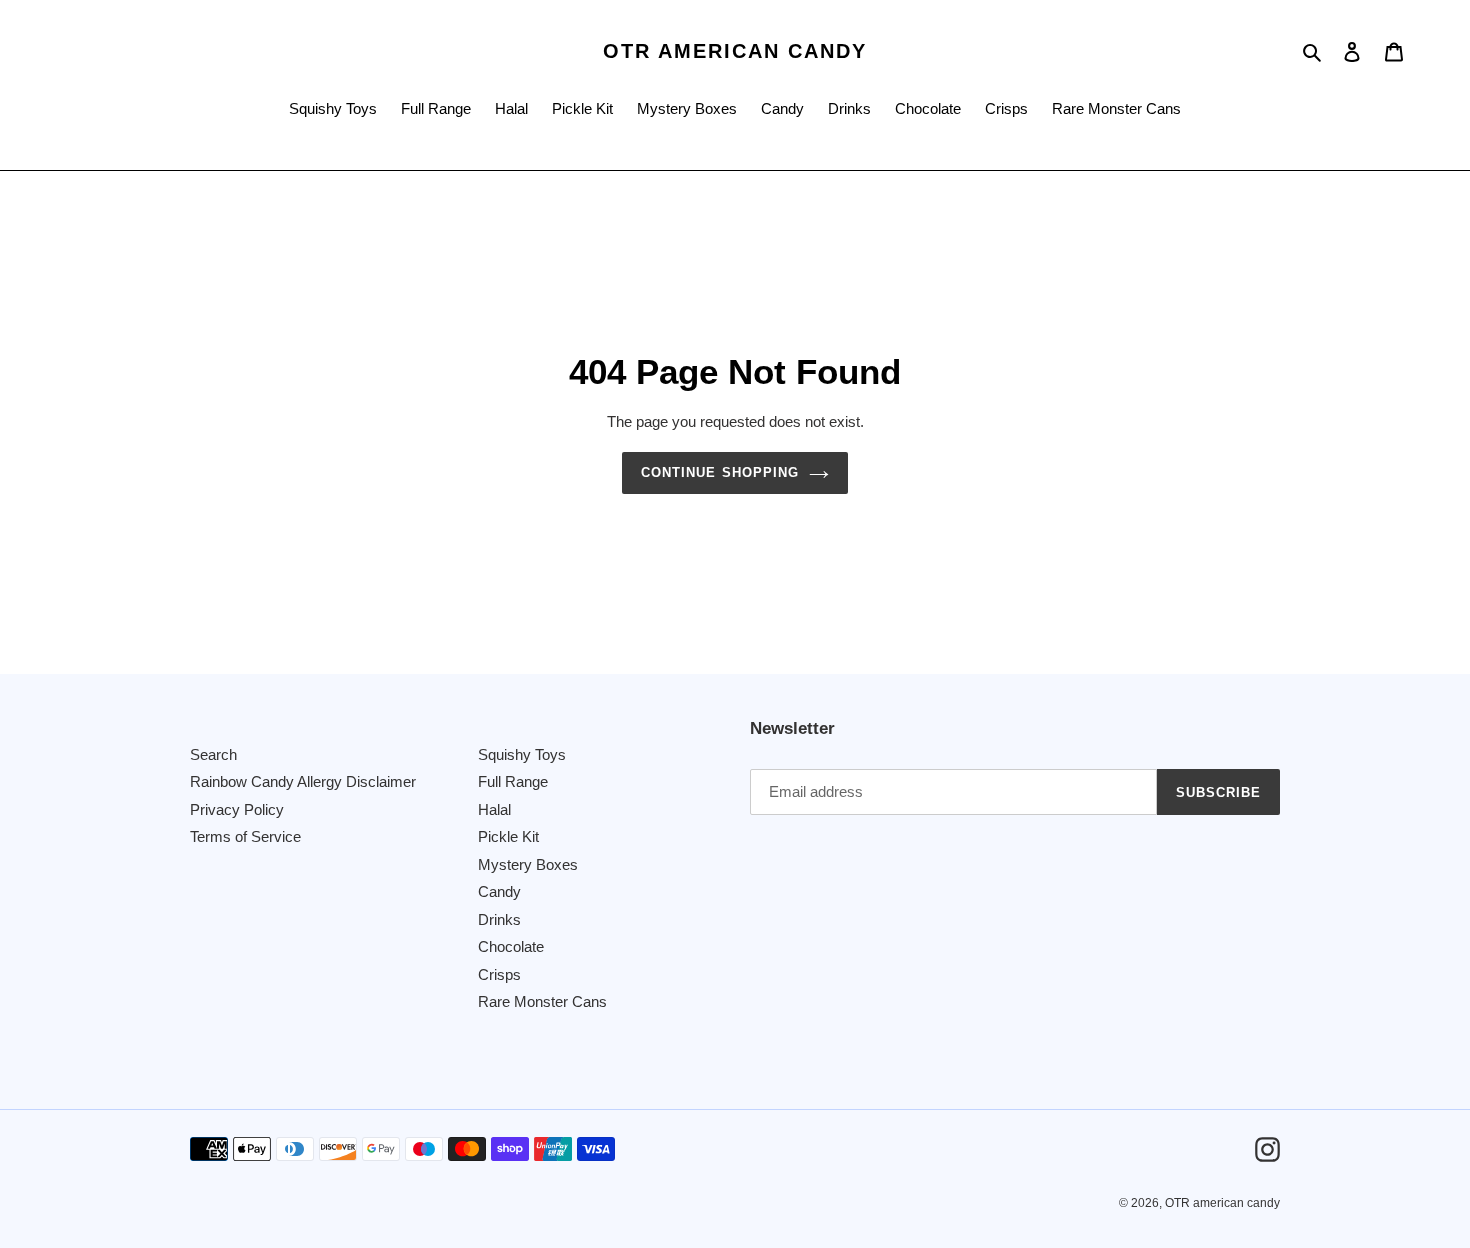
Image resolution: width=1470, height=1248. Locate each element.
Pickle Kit (508, 836)
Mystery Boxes (528, 864)
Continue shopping (720, 472)
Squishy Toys (522, 754)
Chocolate (511, 946)
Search (213, 754)
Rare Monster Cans (542, 1001)
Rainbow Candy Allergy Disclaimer (303, 781)
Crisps (499, 974)
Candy (499, 891)
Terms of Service (245, 836)
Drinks (499, 919)
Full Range (513, 781)
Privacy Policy (237, 809)
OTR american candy (735, 51)
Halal (494, 809)
